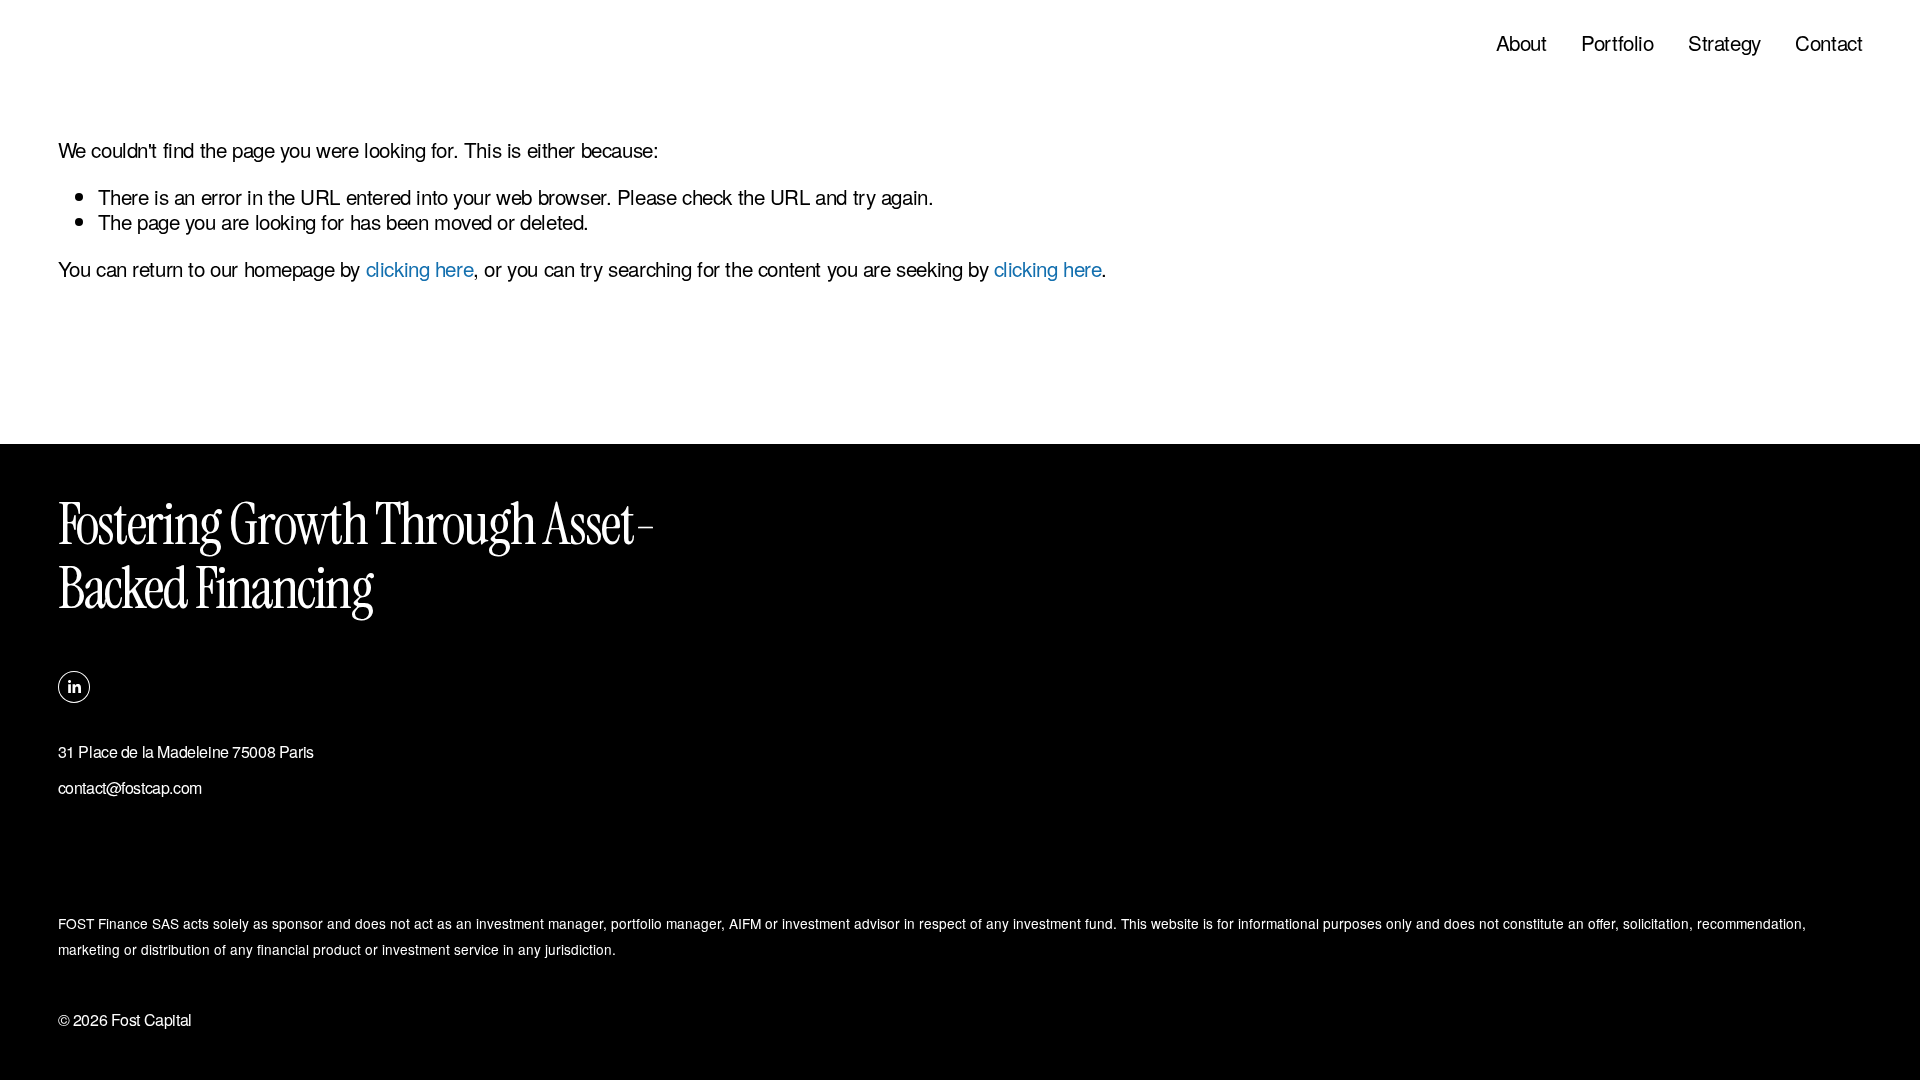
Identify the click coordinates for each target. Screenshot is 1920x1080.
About (1521, 42)
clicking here (420, 268)
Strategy (1724, 42)
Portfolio (1617, 42)
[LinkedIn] (74, 687)
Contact (1828, 42)
